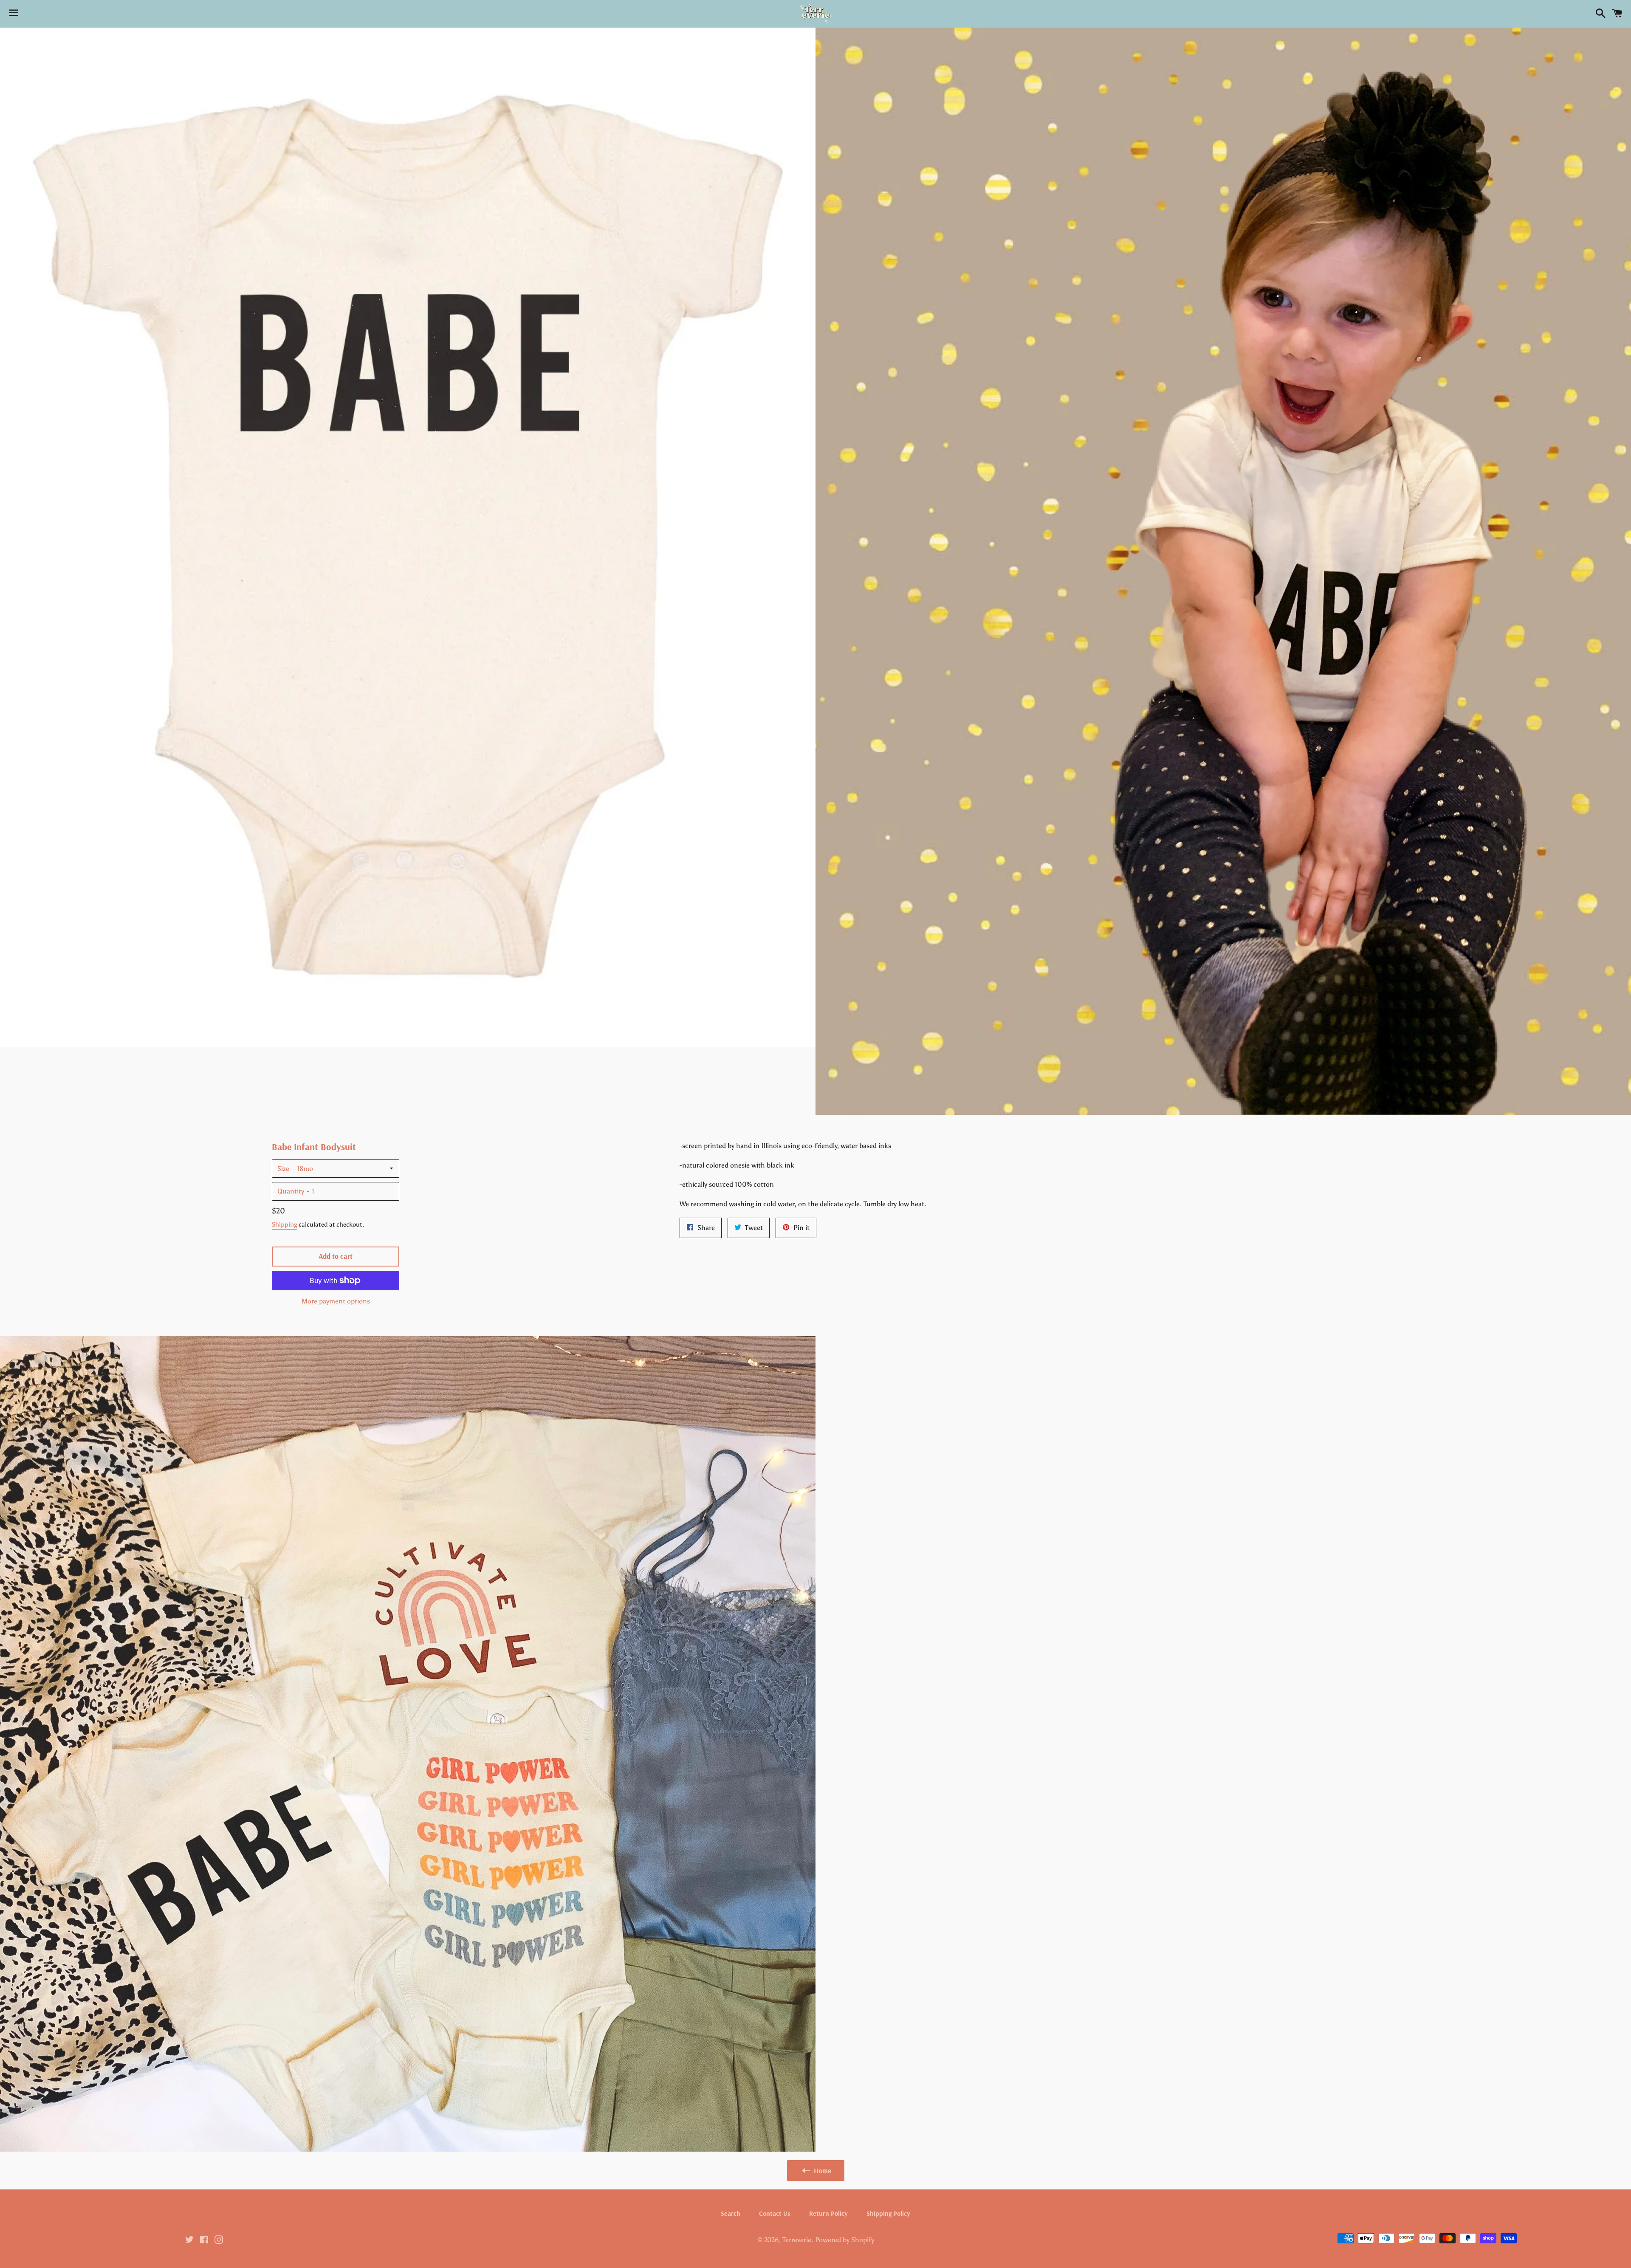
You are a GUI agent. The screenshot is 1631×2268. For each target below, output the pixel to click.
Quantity (291, 1191)
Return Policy (828, 2213)
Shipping (285, 1224)
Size (283, 1169)
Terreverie (797, 2240)
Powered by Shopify (845, 2240)
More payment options (336, 1301)
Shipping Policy (888, 2213)
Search (731, 2213)
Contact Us (775, 2213)
